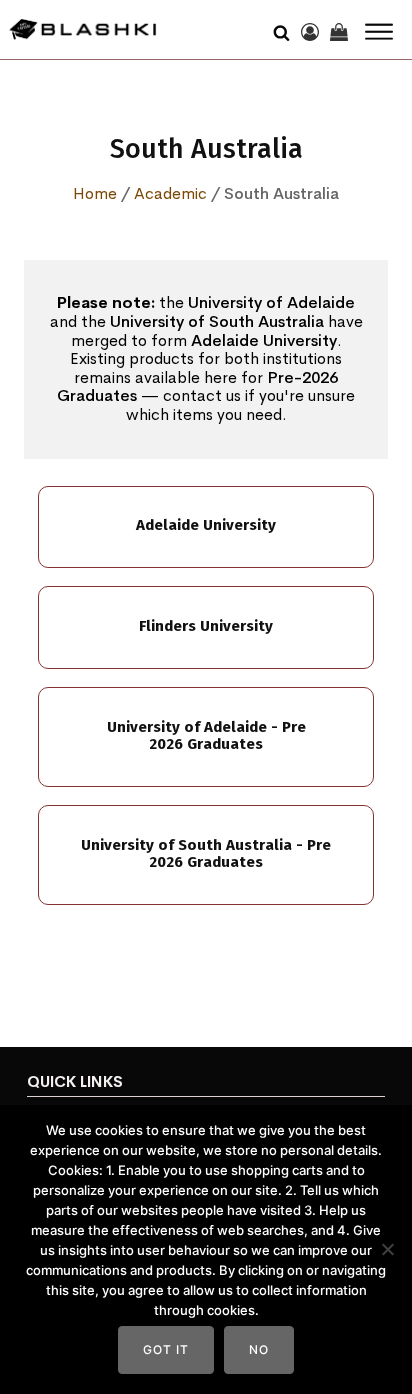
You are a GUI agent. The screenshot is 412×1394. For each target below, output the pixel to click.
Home (95, 193)
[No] (387, 1249)
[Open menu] (379, 32)
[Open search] (281, 30)
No (259, 1349)
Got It (166, 1349)
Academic (170, 193)
